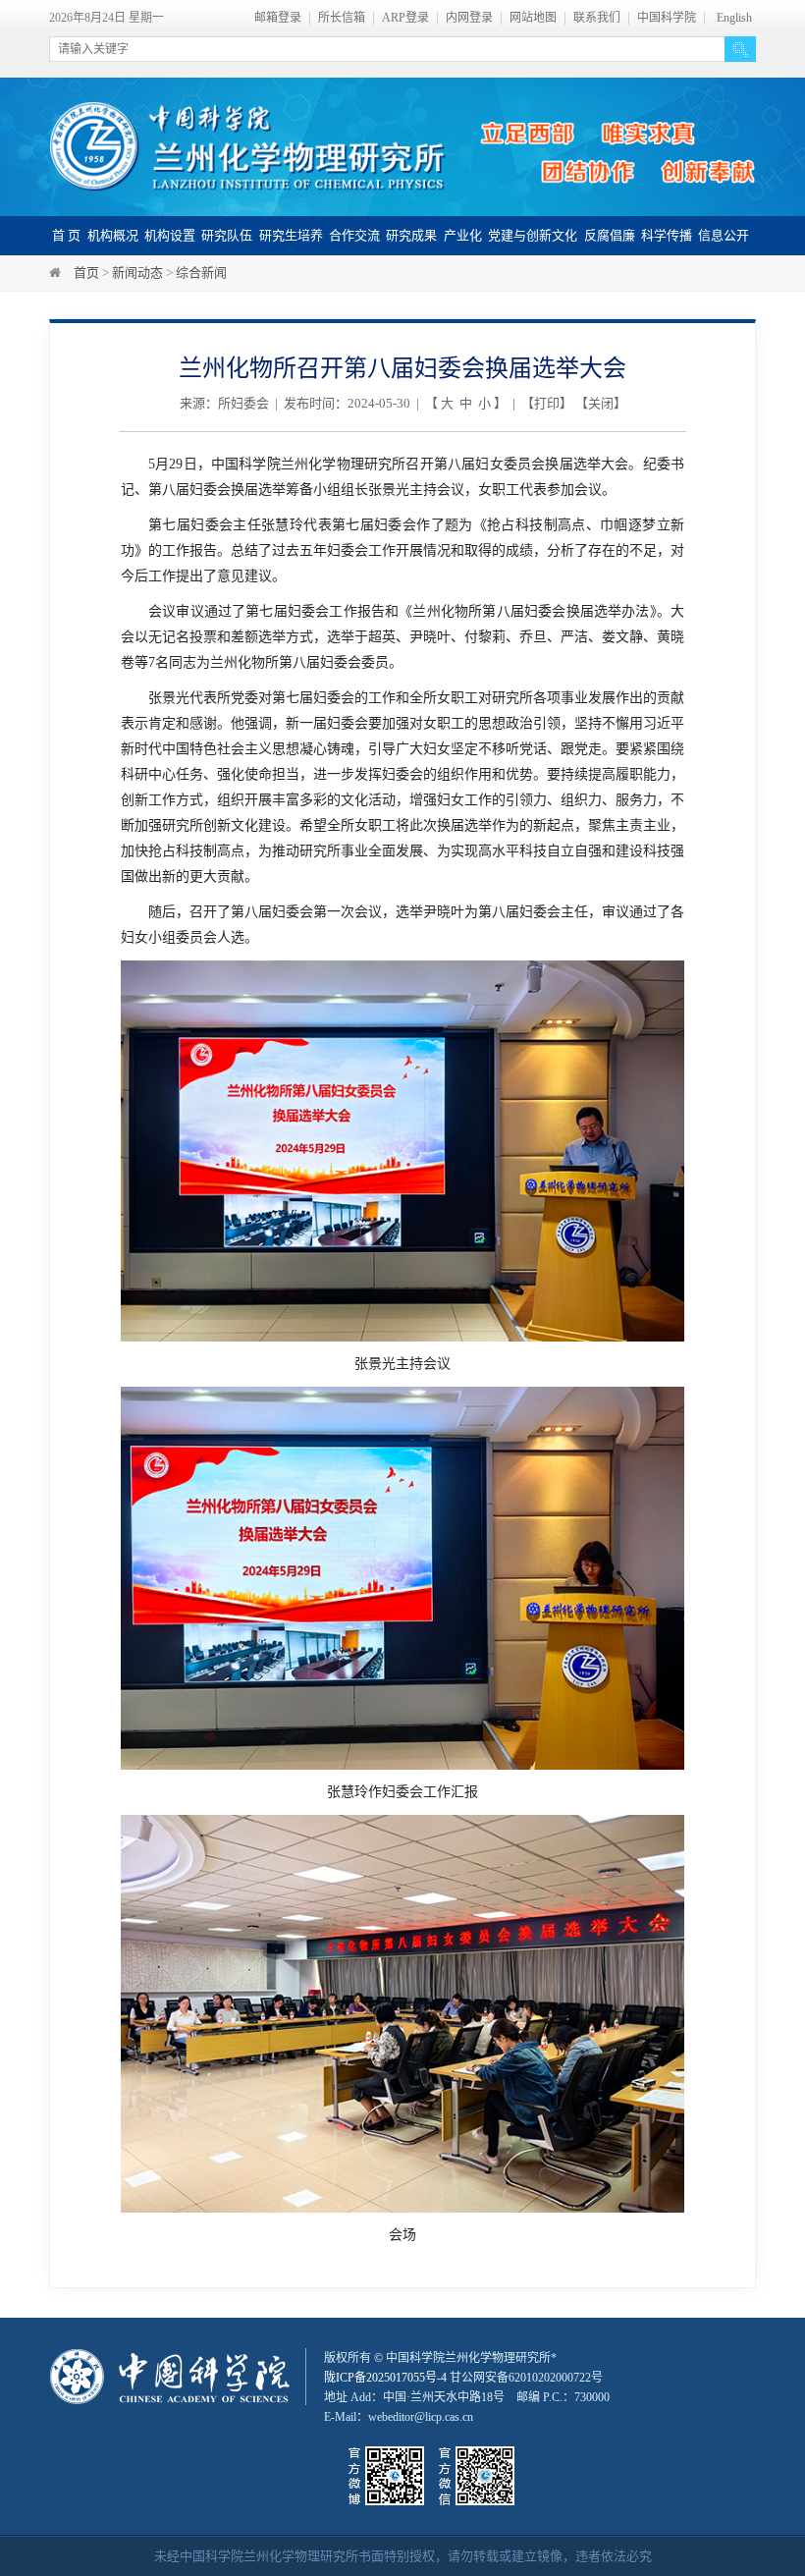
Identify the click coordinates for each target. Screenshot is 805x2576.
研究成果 (411, 235)
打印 (547, 403)
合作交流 (354, 235)
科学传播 (667, 235)
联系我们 (597, 18)
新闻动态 (137, 273)
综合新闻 (201, 273)
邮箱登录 (278, 18)
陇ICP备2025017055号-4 (385, 2378)
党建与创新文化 (533, 235)
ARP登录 (405, 18)
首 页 (66, 235)
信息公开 (724, 235)
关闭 (601, 403)
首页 (86, 273)
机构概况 (113, 235)
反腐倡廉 (610, 235)
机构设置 (170, 235)
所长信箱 (342, 18)
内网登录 (469, 18)
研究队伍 (227, 235)
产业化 (463, 235)
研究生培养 (291, 235)
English (734, 18)
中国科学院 (667, 18)
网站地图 (533, 18)
